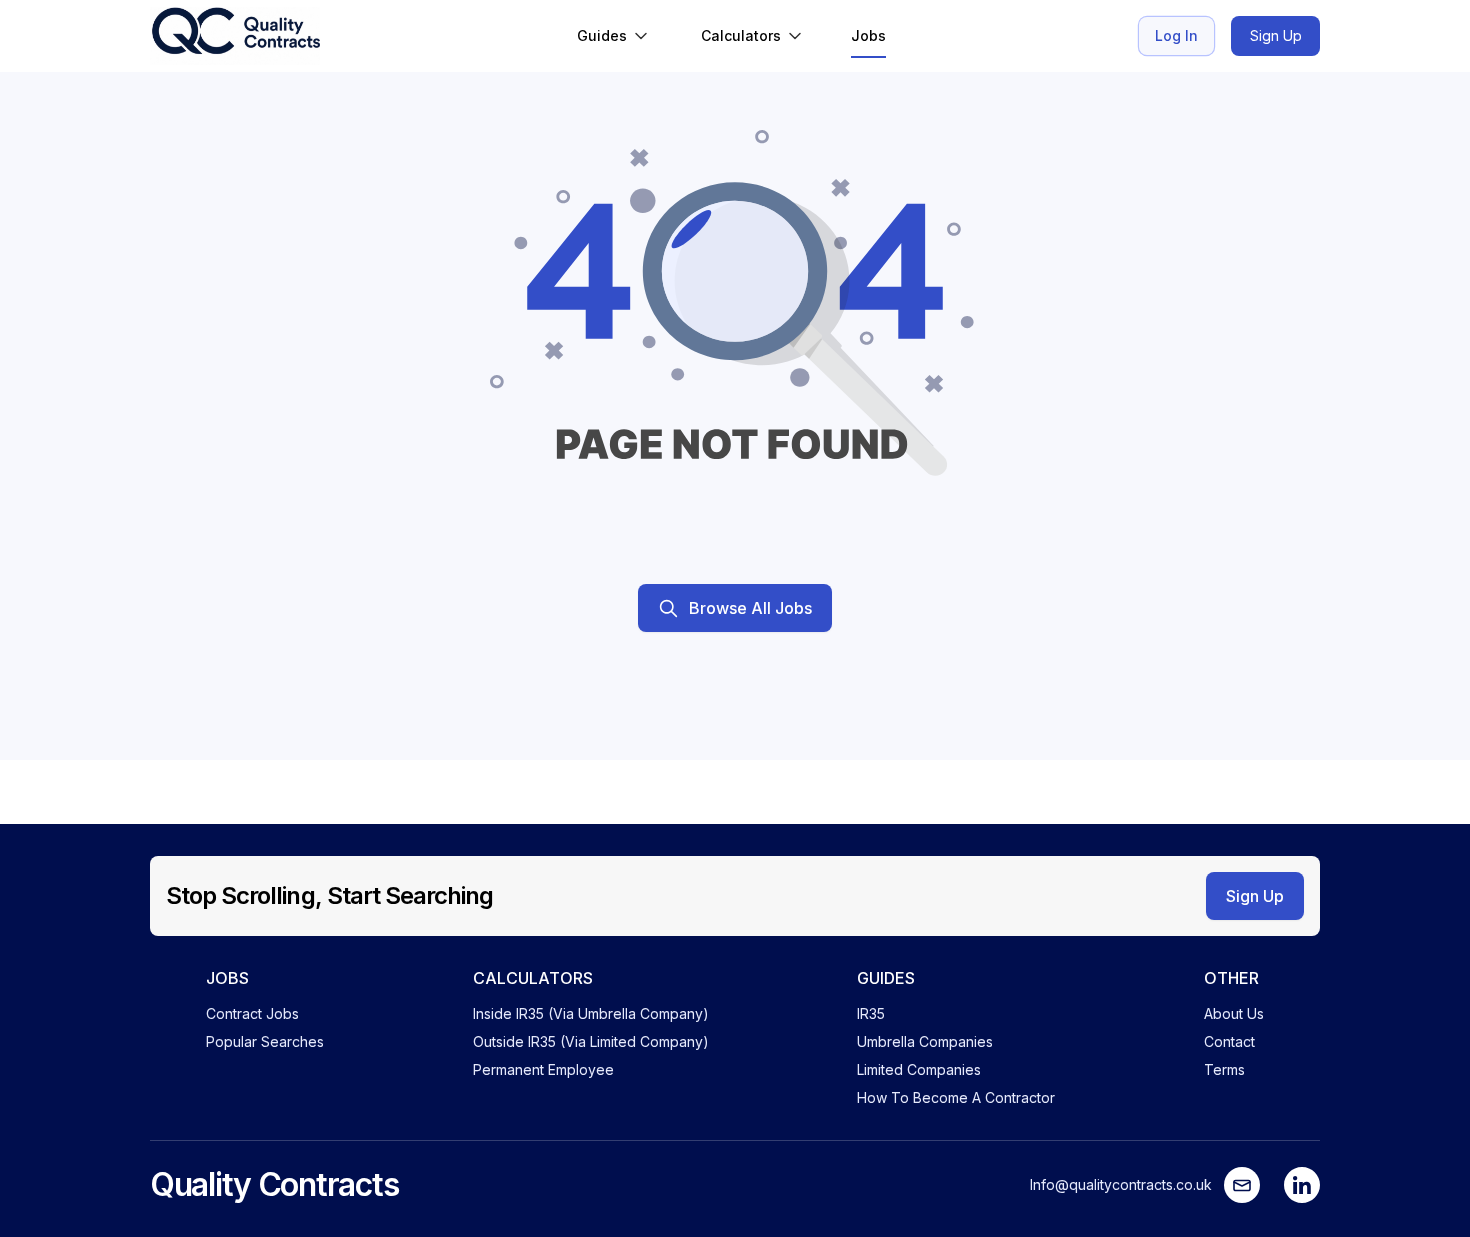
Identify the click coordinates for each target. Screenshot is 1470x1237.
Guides (602, 35)
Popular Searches (265, 1041)
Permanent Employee (543, 1069)
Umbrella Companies (925, 1041)
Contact (1229, 1041)
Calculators (741, 35)
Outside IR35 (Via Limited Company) (591, 1041)
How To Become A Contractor (956, 1097)
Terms (1224, 1069)
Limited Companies (919, 1069)
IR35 (871, 1013)
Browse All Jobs (750, 608)
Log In (1176, 35)
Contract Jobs (252, 1013)
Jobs (868, 35)
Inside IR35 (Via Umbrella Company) (591, 1013)
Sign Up (1276, 35)
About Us (1234, 1013)
